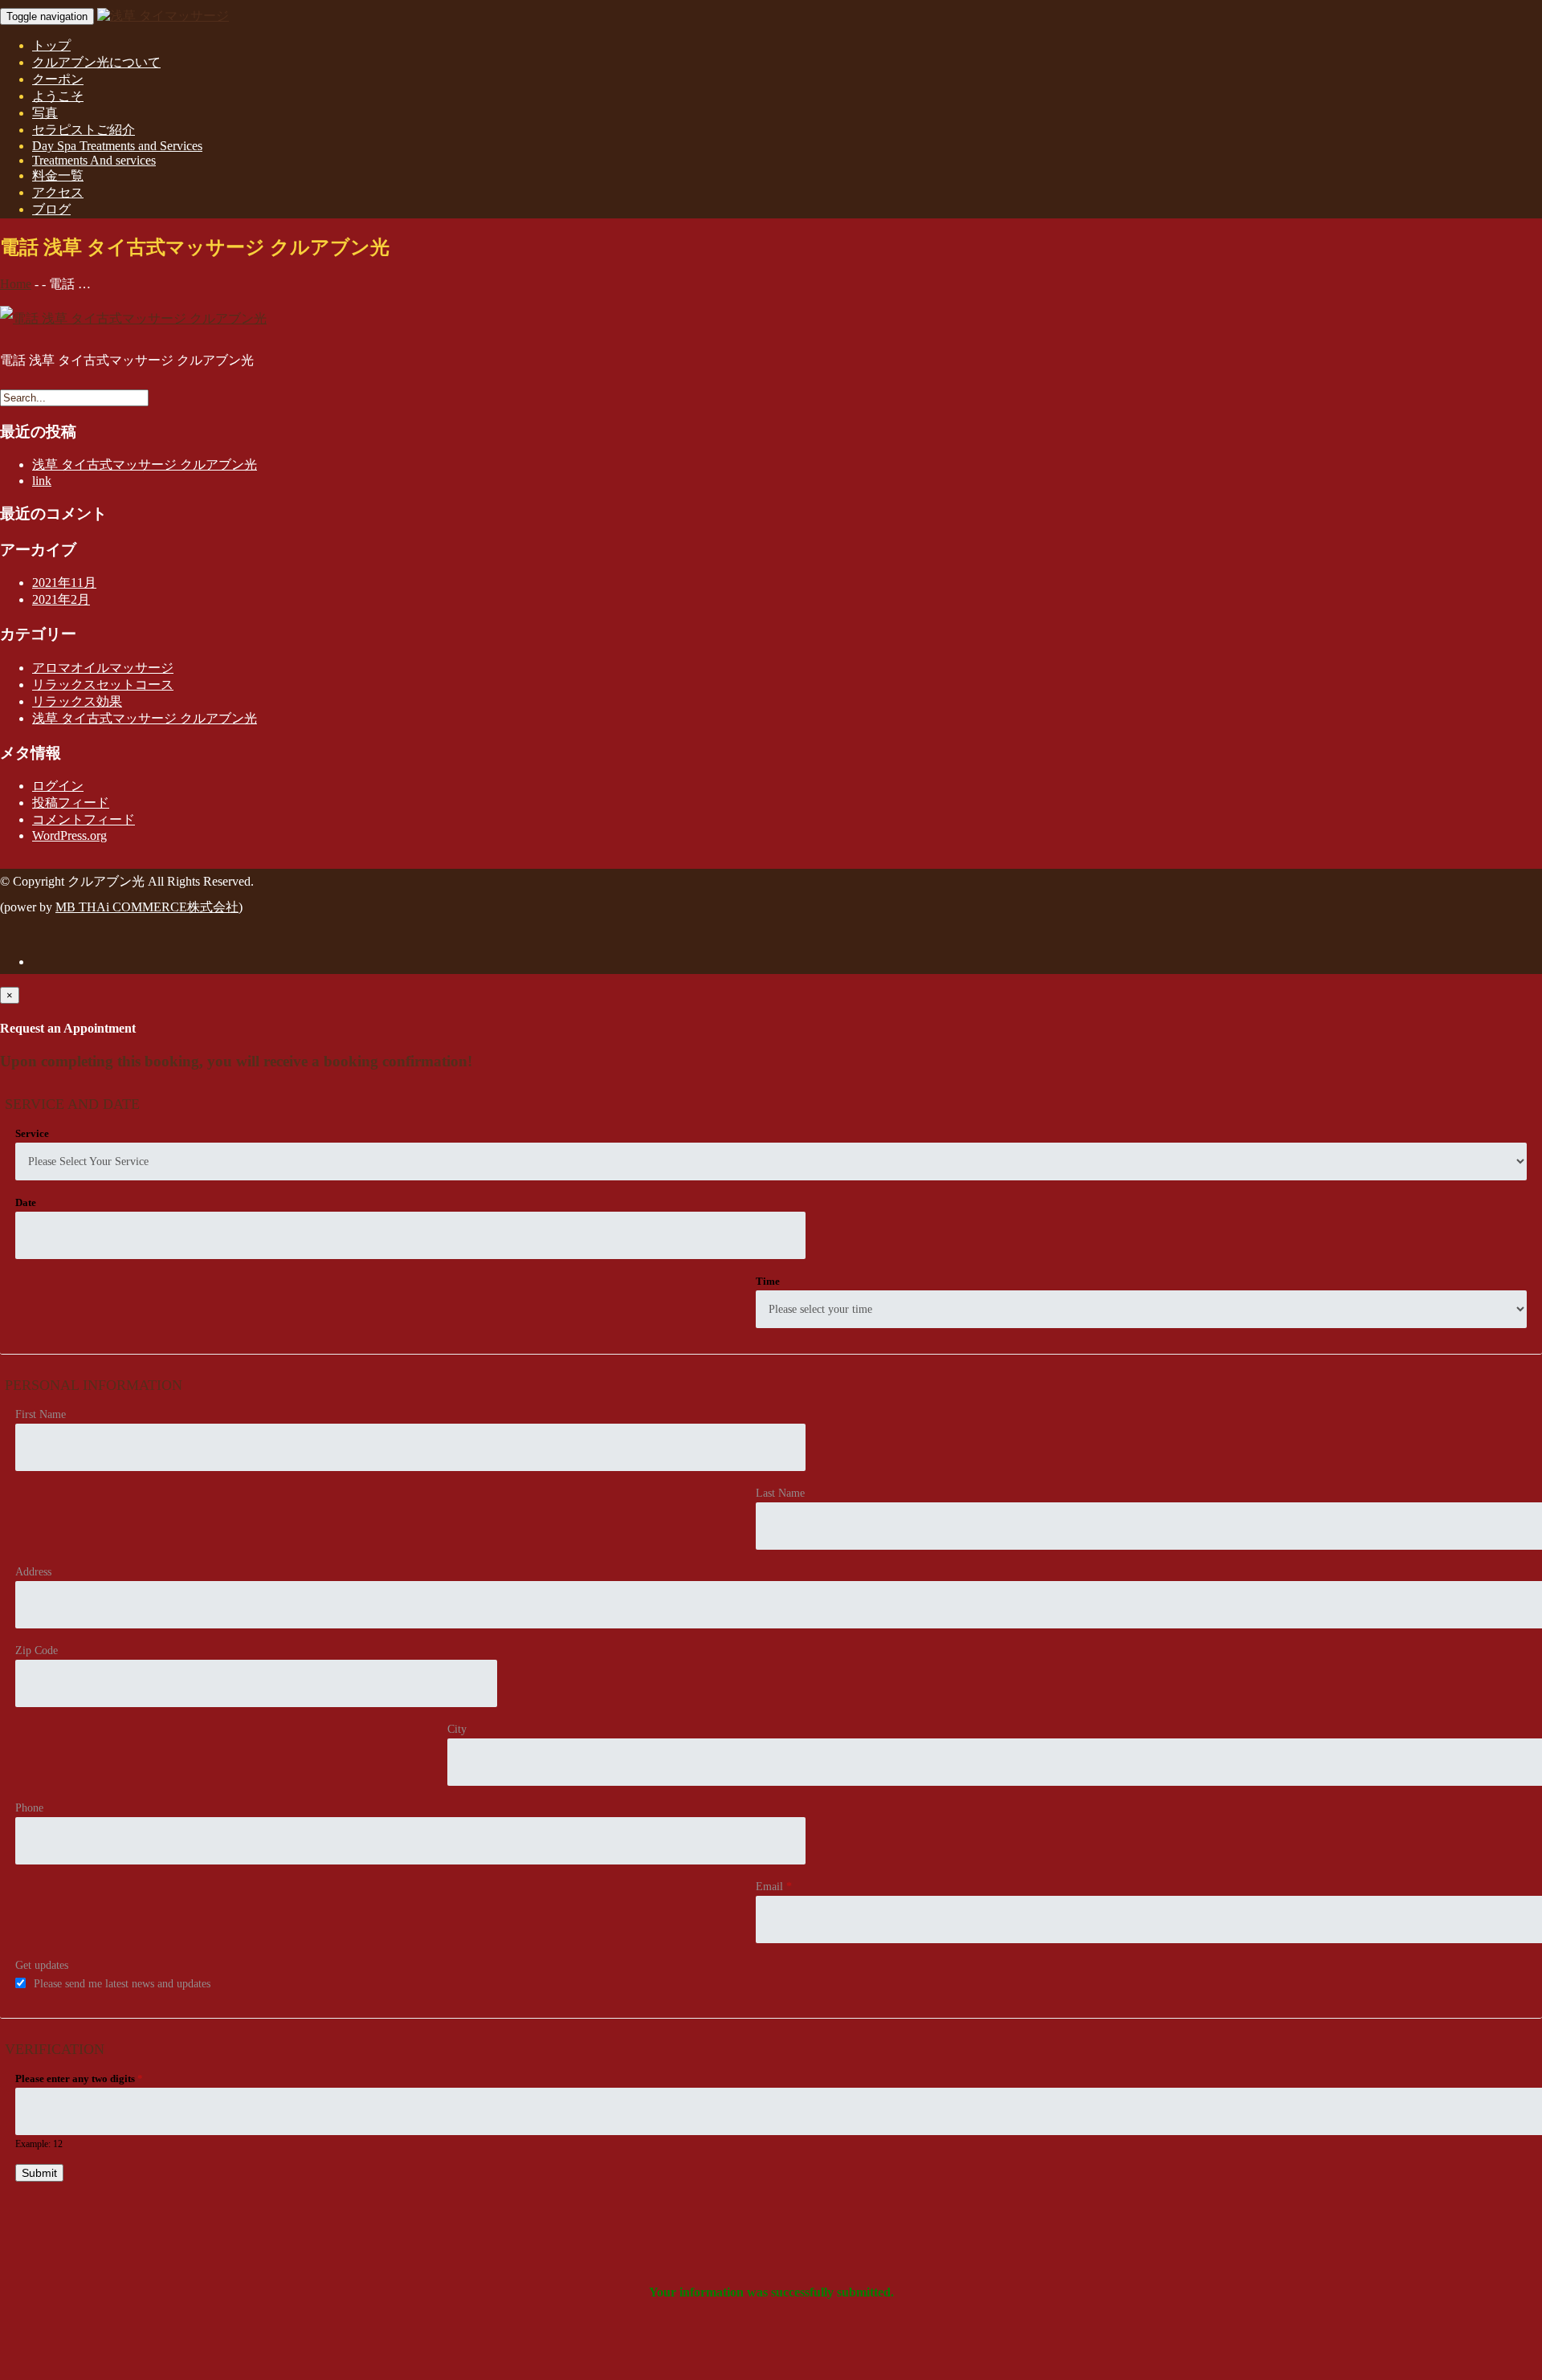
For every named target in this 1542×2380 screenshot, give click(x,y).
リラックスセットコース (103, 685)
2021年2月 (61, 599)
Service (32, 1133)
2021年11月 (64, 583)
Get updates (42, 1965)
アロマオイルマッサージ (103, 668)
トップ (51, 45)
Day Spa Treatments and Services (117, 146)
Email (774, 1887)
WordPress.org (69, 835)
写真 (45, 113)
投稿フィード (71, 803)
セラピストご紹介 (84, 130)
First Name (41, 1414)
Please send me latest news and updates (122, 1984)
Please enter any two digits (79, 2078)
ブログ (51, 209)
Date (26, 1202)
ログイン (58, 786)
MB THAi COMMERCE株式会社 (147, 907)
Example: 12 (39, 2144)
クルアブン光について (96, 62)
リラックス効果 (77, 701)
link (42, 481)
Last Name (780, 1493)
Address (33, 1572)
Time (768, 1281)
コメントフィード (84, 819)
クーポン (58, 79)
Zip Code (37, 1651)
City (457, 1729)
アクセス (58, 192)
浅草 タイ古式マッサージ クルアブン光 (145, 465)
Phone (29, 1808)
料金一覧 (58, 175)
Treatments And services (94, 160)
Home (16, 284)
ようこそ (58, 96)
